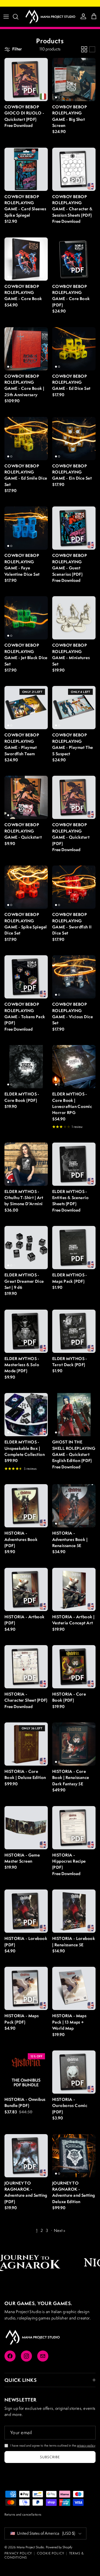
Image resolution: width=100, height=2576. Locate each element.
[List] (92, 49)
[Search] (18, 17)
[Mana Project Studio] (50, 17)
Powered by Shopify (59, 2547)
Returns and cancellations (23, 2514)
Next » (60, 2230)
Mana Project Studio (30, 2547)
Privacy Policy (18, 2553)
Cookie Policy (50, 2553)
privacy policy (86, 2445)
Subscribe (50, 2457)
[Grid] (84, 49)
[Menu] (6, 17)
